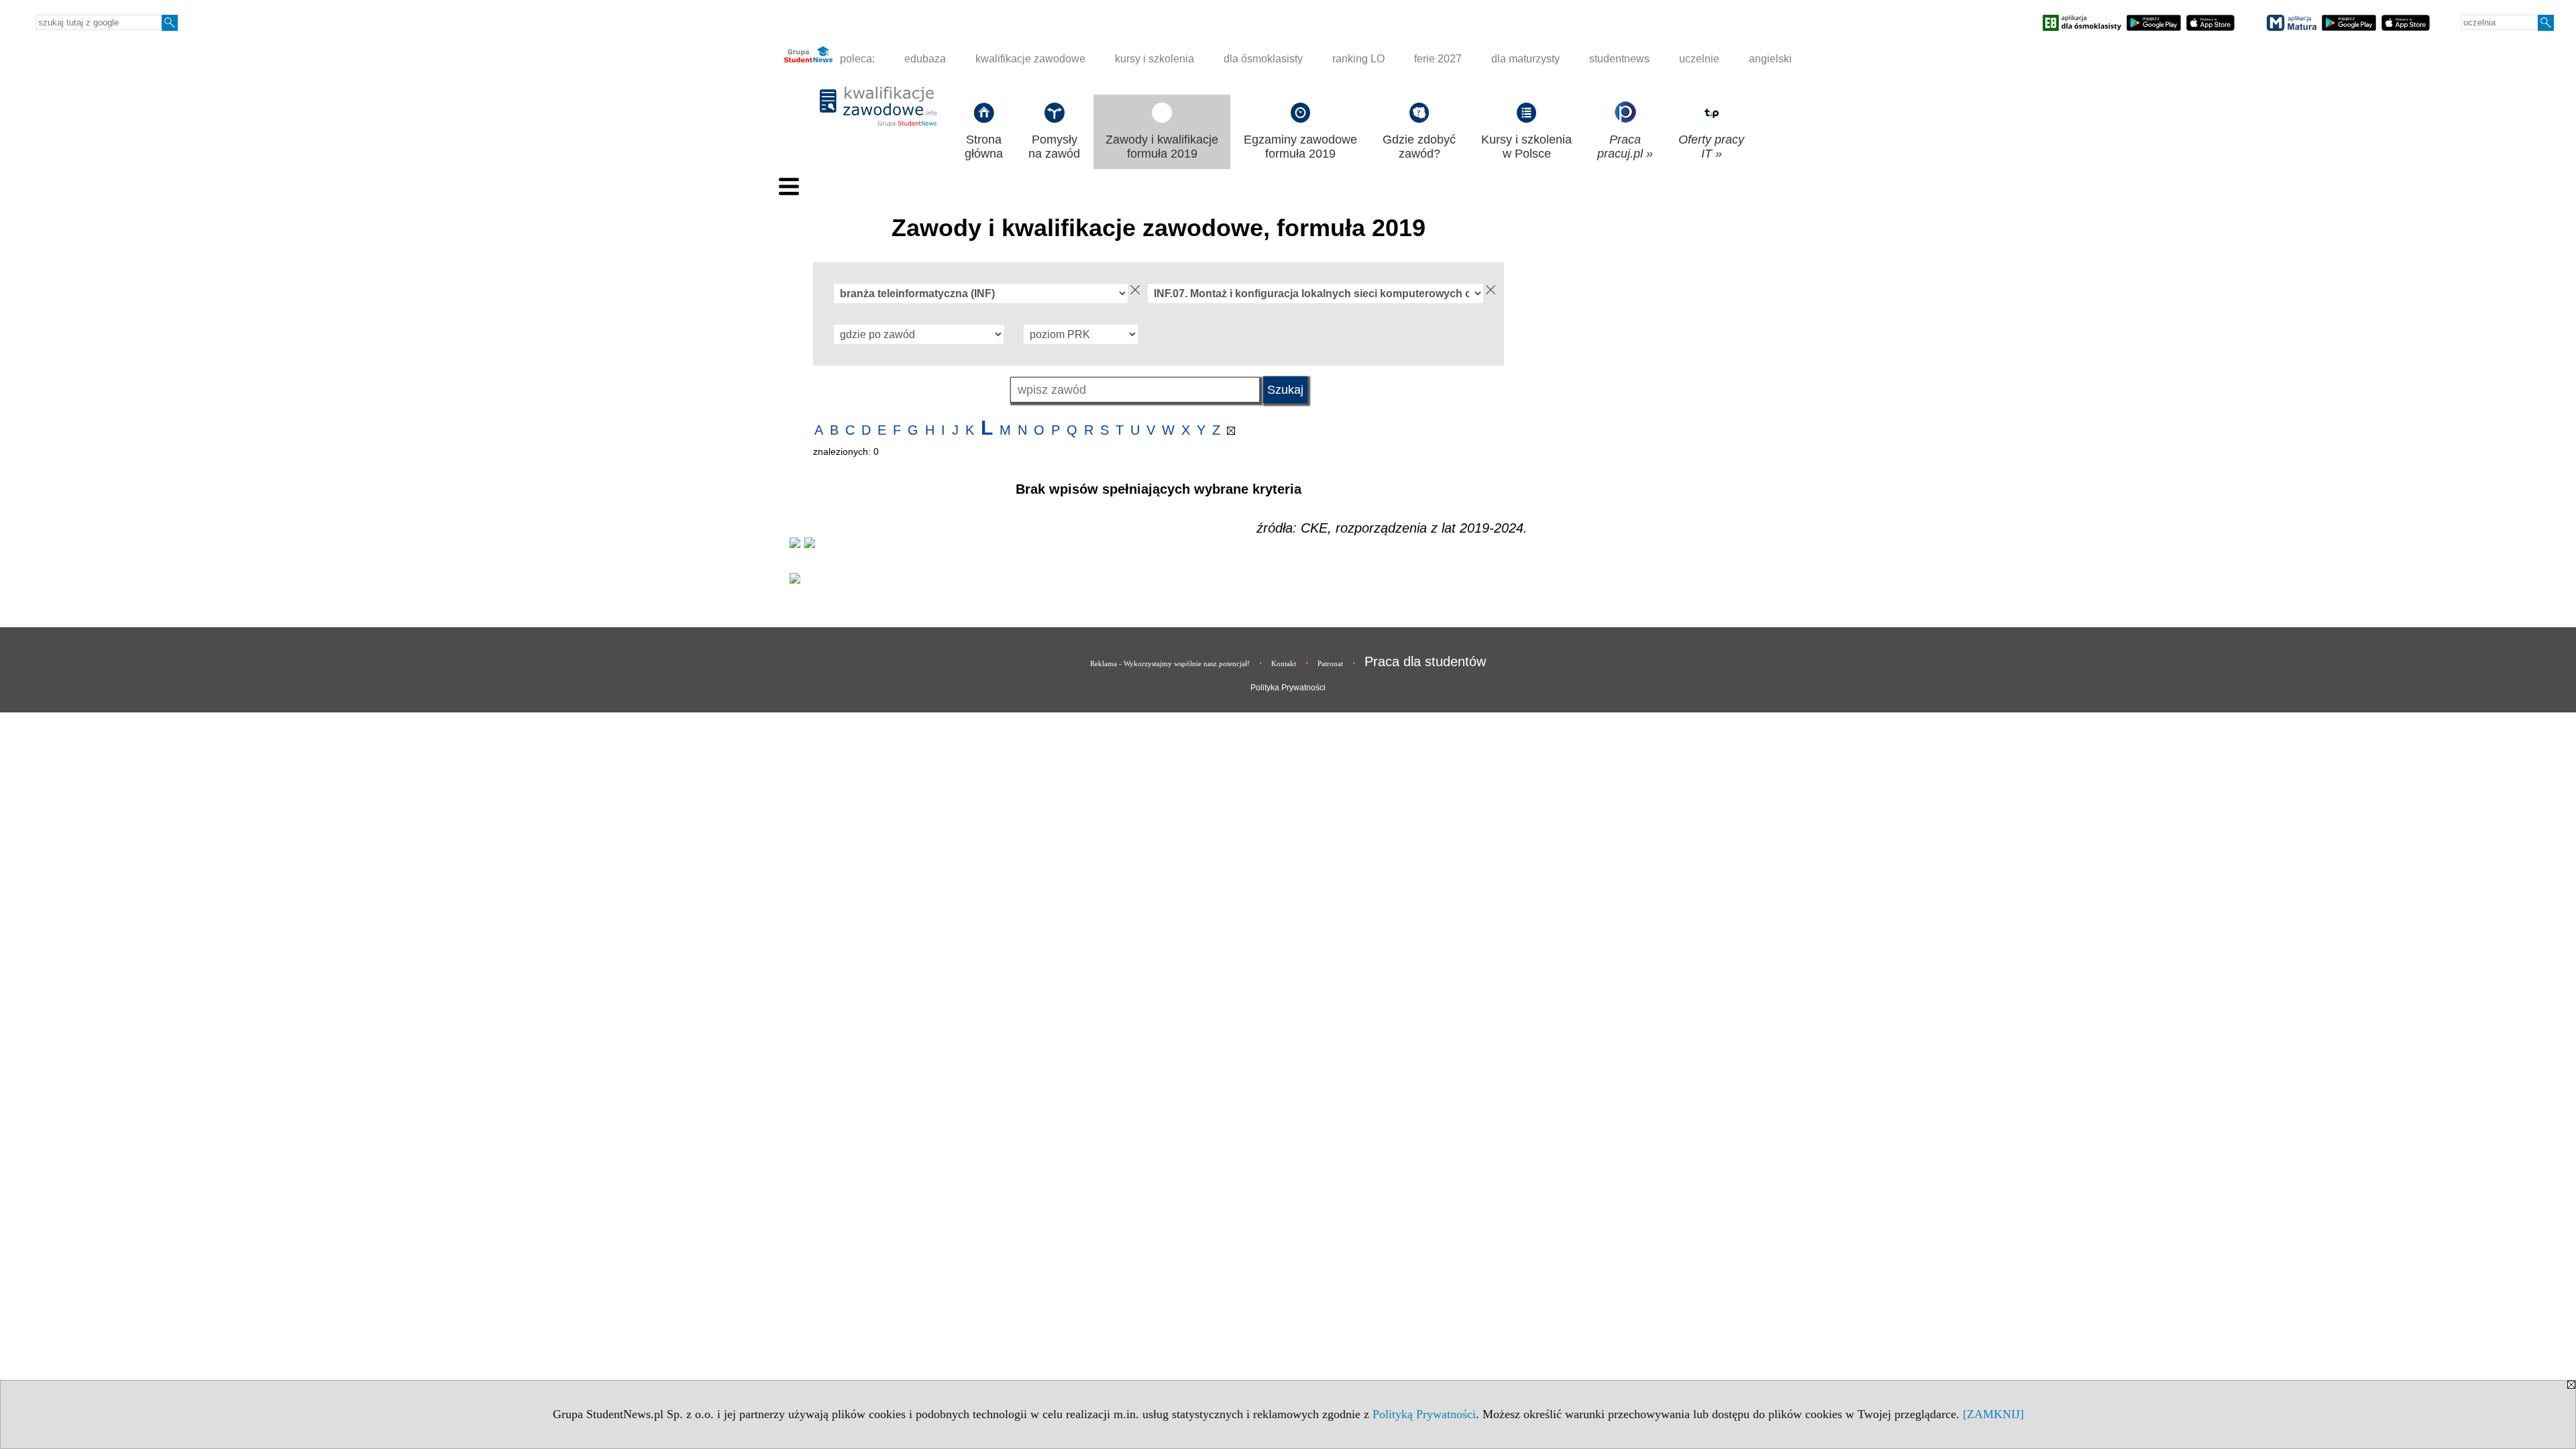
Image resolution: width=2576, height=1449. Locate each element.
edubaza (925, 59)
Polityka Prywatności (1288, 688)
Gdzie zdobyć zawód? (1419, 147)
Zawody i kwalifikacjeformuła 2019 (1162, 147)
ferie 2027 (1438, 59)
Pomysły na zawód (1054, 147)
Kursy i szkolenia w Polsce (1526, 147)
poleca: (856, 59)
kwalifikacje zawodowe (1030, 59)
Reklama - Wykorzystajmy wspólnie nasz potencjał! (1170, 663)
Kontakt (1284, 663)
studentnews (1619, 59)
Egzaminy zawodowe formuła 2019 (1300, 147)
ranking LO (1358, 59)
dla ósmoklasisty (1263, 59)
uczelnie (1699, 59)
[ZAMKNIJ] (1993, 1414)
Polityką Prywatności (1424, 1414)
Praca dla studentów (1425, 661)
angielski (1770, 59)
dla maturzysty (1525, 59)
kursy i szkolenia (1155, 59)
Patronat (1330, 663)
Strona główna (984, 147)
